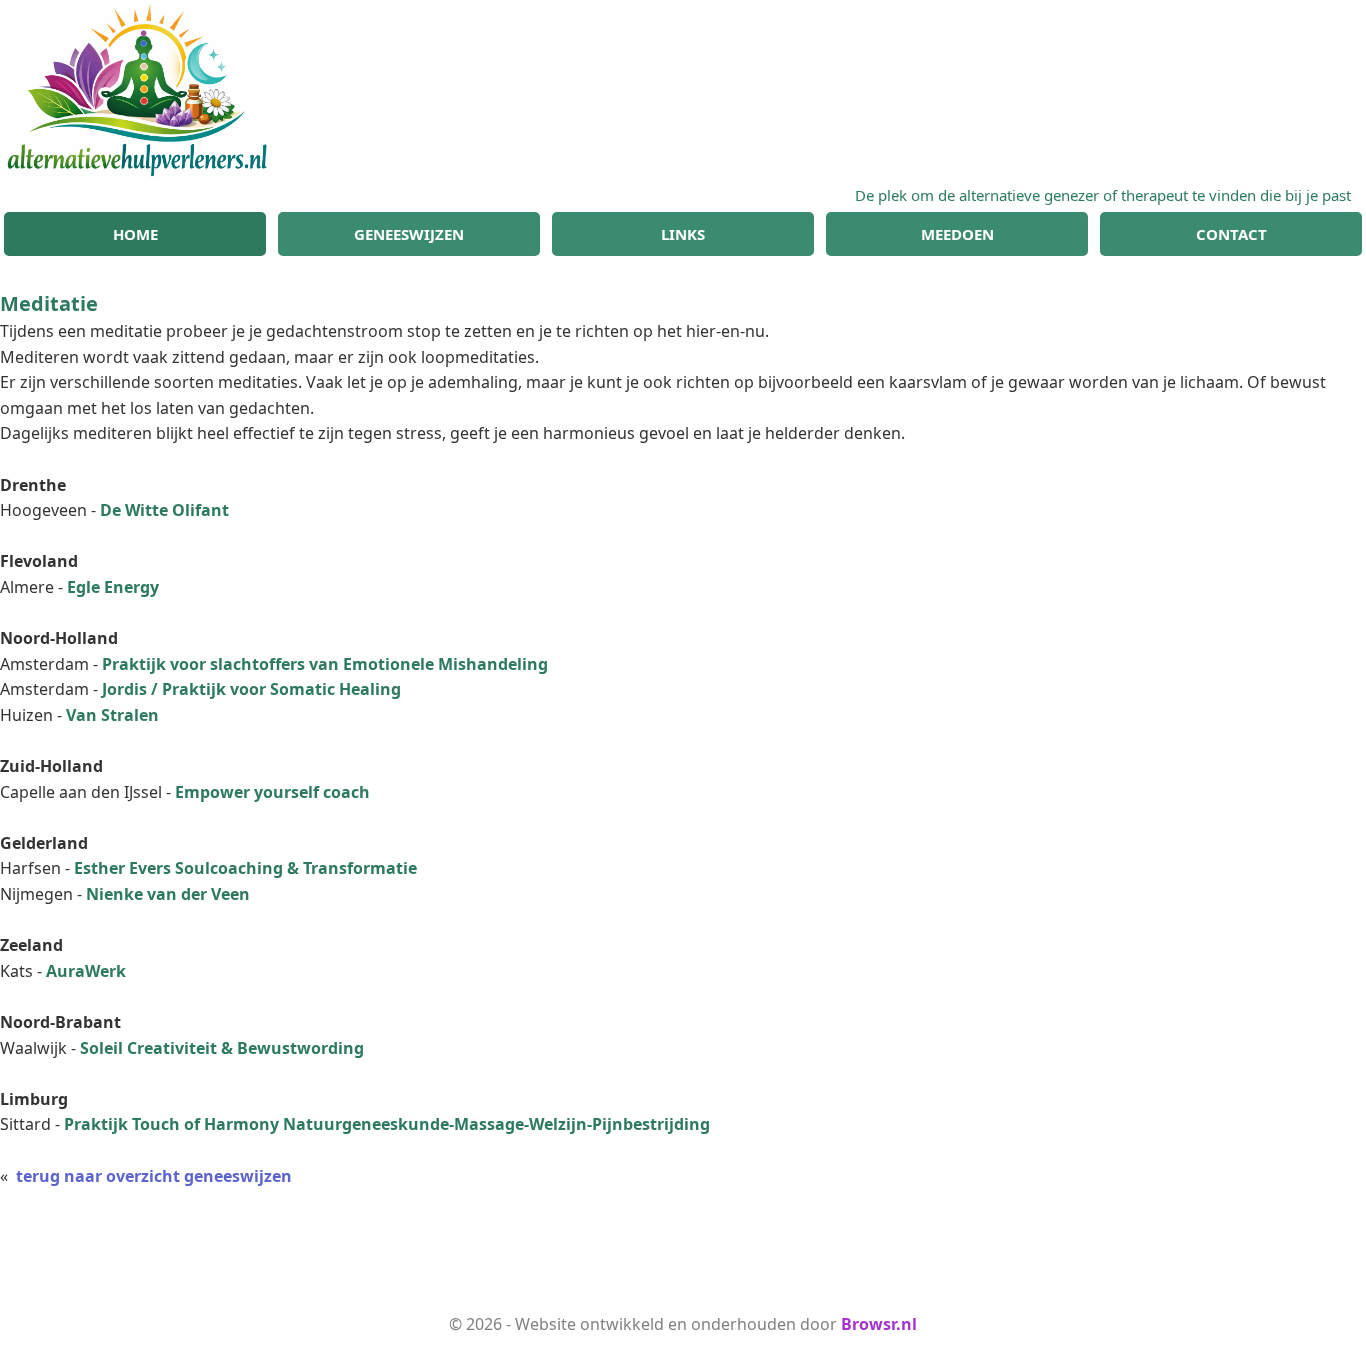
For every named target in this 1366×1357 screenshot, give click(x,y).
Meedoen (957, 234)
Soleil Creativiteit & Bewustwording (222, 1048)
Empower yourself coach (272, 792)
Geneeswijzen (409, 234)
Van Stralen (112, 715)
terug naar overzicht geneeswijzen (154, 1176)
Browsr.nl (879, 1324)
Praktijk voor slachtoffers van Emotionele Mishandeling (325, 664)
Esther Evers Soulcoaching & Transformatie (245, 868)
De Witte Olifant (164, 510)
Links (683, 234)
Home (135, 234)
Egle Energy (113, 587)
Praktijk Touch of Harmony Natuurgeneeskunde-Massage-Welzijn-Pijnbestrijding (387, 1124)
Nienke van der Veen (168, 894)
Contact (1231, 234)
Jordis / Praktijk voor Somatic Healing (251, 689)
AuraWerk (86, 971)
